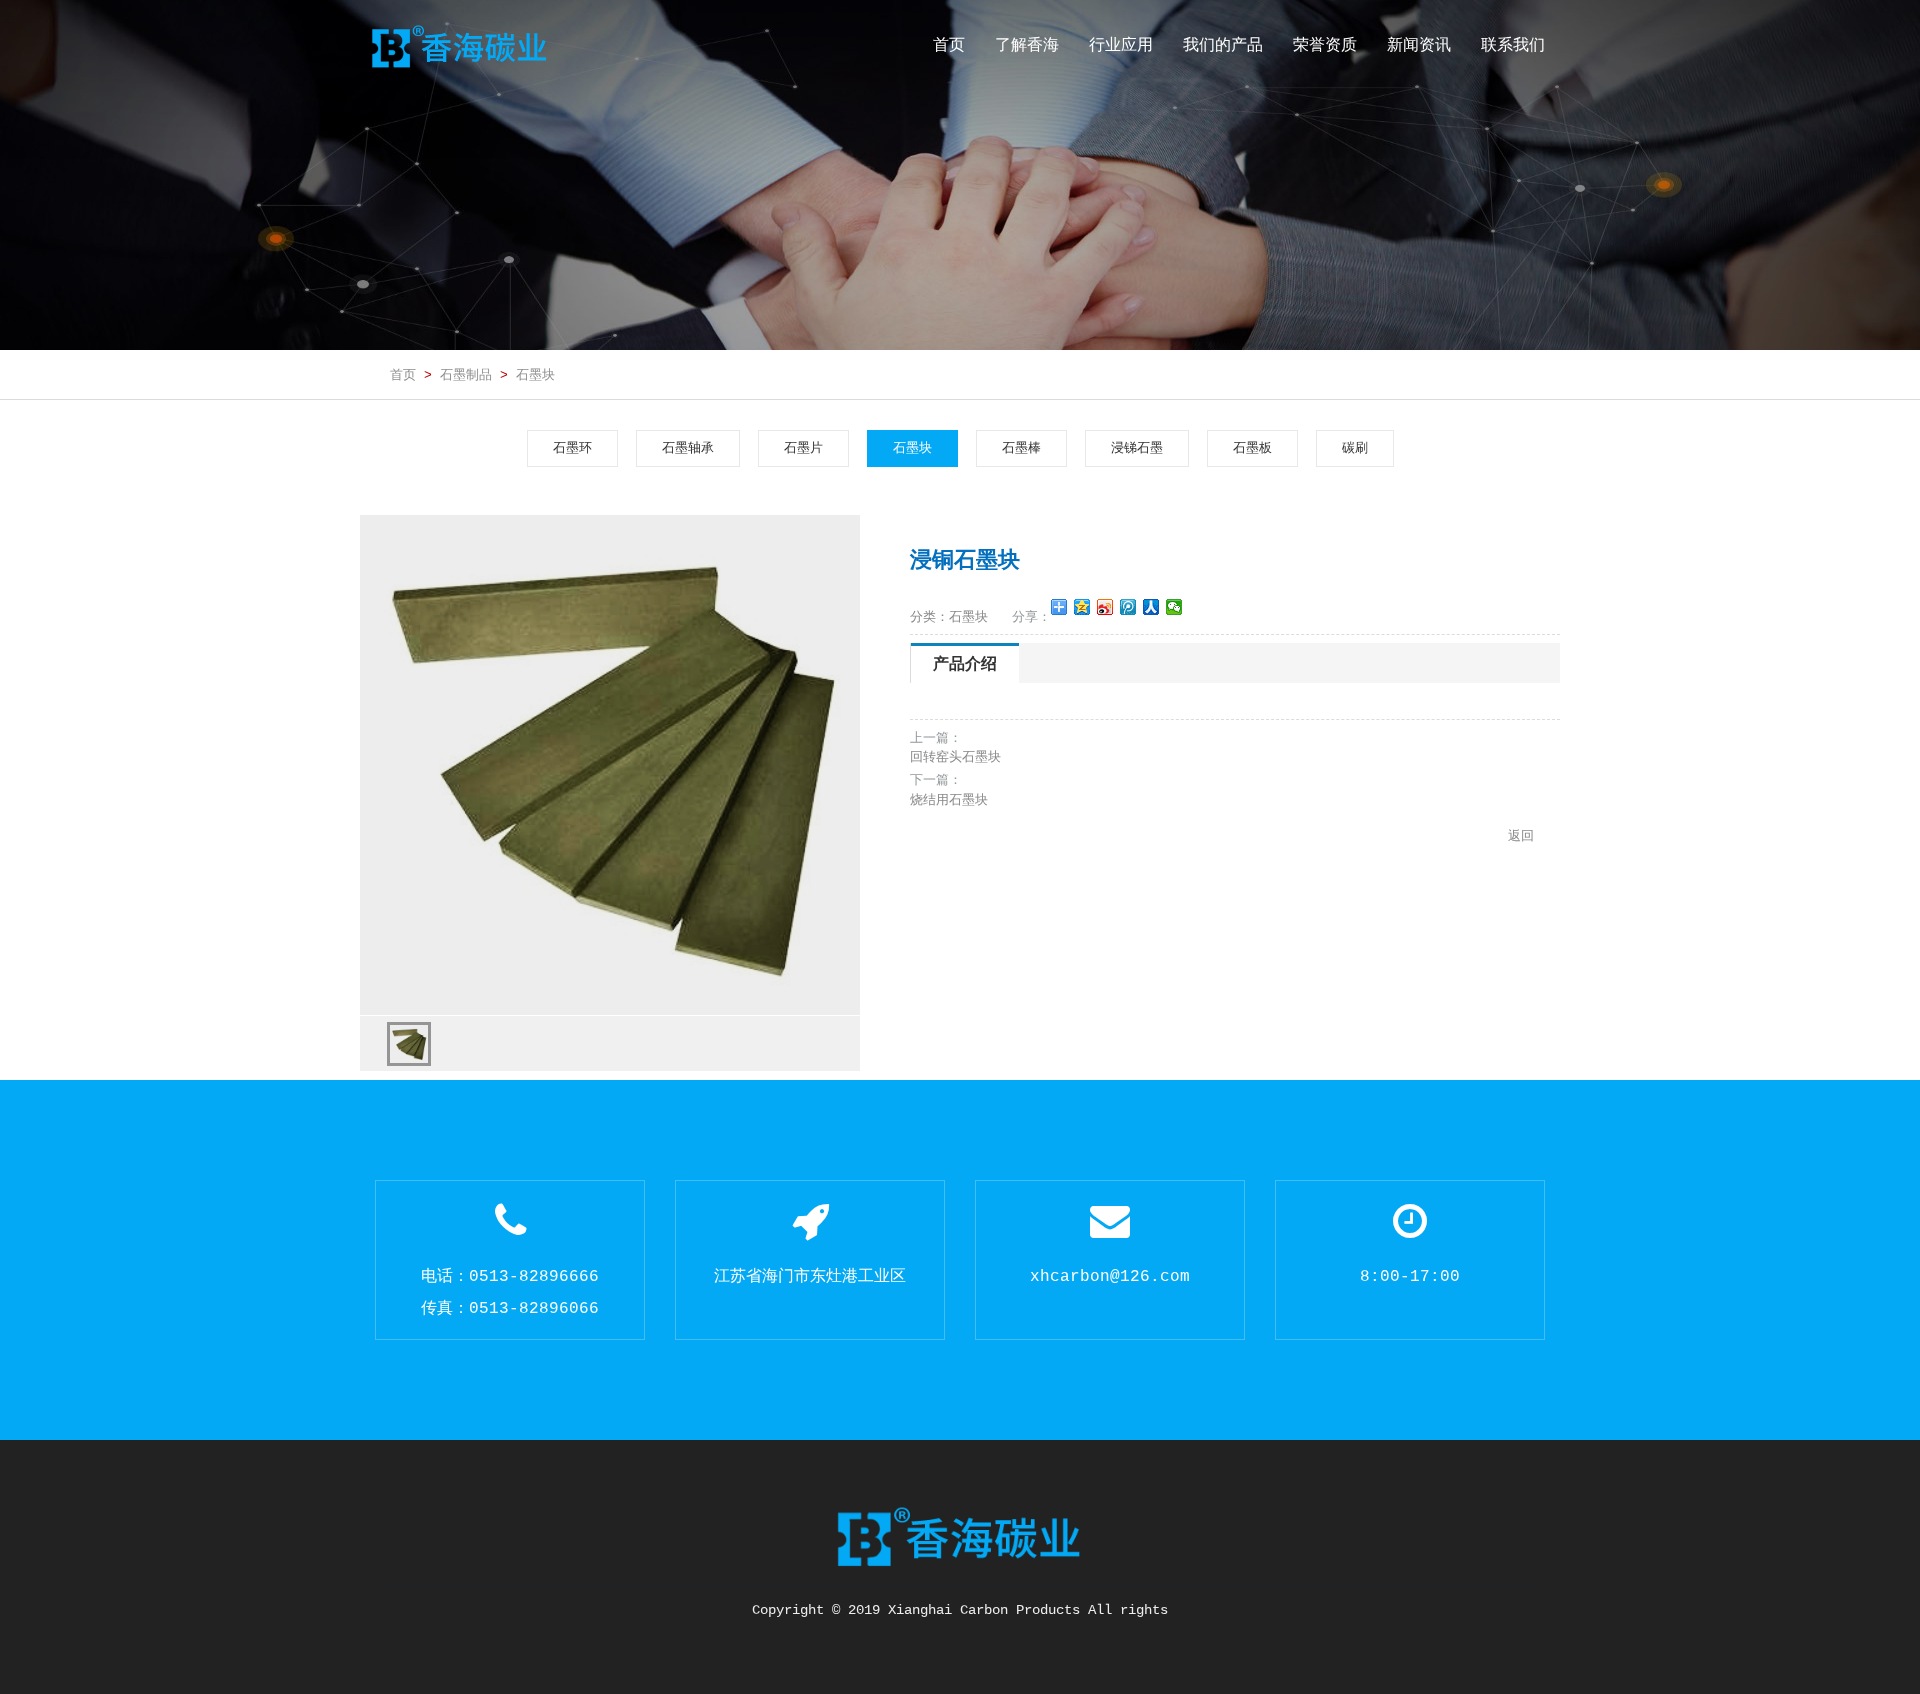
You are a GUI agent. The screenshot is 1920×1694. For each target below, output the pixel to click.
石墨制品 (466, 374)
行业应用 (1121, 44)
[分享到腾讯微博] (1128, 607)
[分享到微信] (1174, 607)
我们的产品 (1223, 44)
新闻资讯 (1419, 44)
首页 (949, 44)
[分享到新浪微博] (1105, 607)
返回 (1521, 835)
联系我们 (1513, 44)
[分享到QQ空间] (1082, 607)
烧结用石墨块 (949, 799)
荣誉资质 (1325, 44)
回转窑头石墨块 (955, 756)
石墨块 (535, 374)
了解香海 (1027, 44)
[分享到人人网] (1151, 607)
